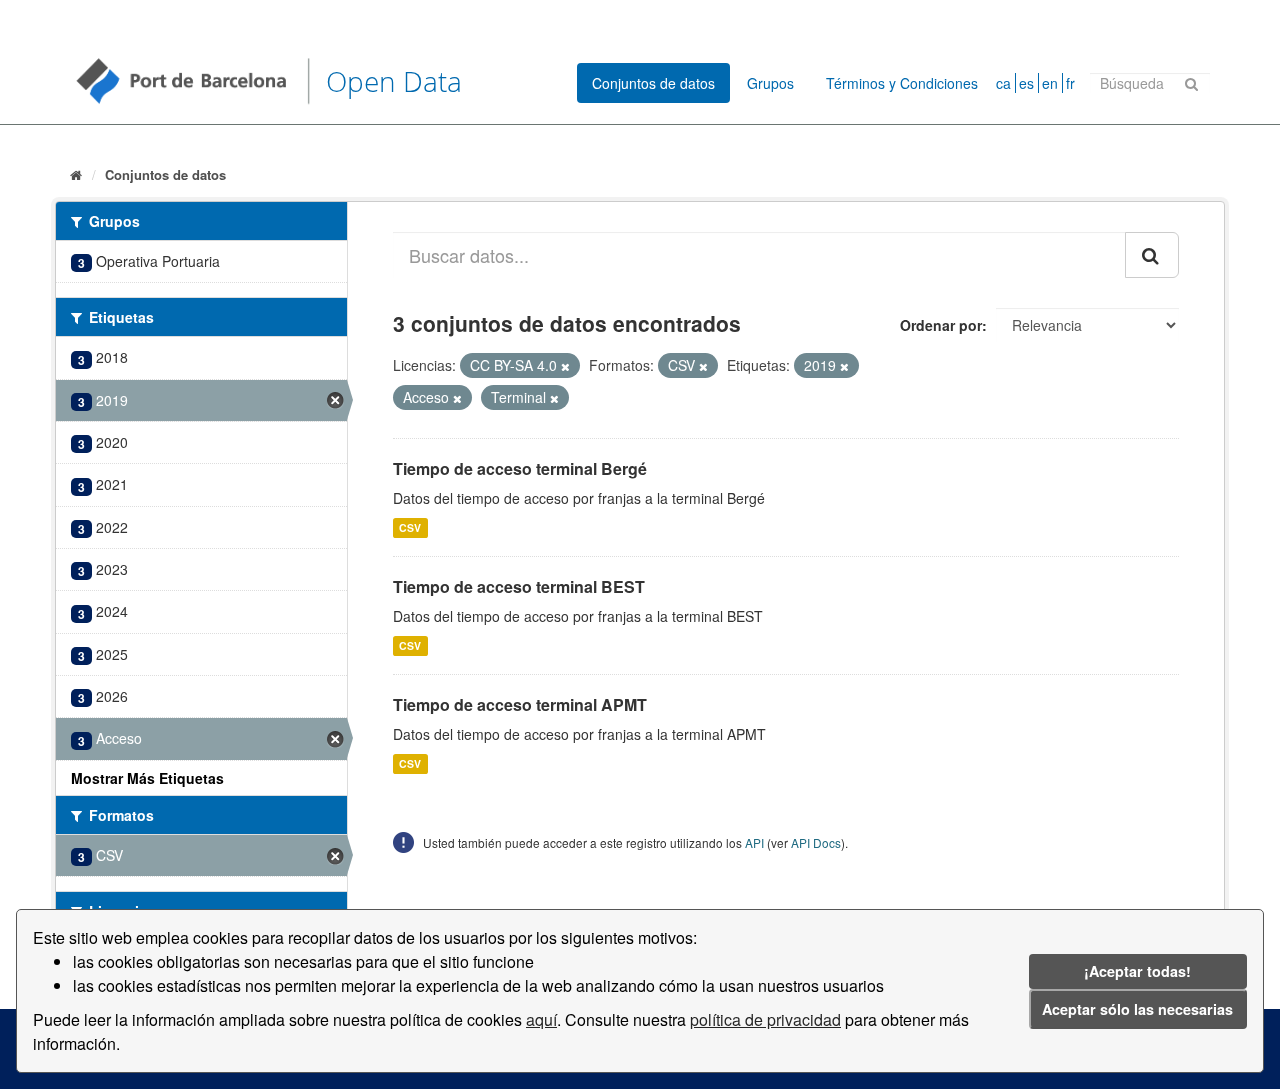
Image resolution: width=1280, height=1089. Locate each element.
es (1026, 83)
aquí (541, 1019)
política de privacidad (765, 1019)
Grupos (770, 83)
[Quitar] (565, 366)
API (754, 842)
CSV (410, 527)
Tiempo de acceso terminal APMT (520, 704)
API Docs (816, 842)
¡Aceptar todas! (1137, 971)
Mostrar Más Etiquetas (147, 778)
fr (1070, 83)
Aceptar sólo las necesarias (1137, 1009)
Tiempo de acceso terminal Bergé (520, 468)
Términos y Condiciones (902, 83)
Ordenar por (941, 325)
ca (1003, 83)
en (1050, 83)
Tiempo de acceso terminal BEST (519, 586)
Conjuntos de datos (653, 83)
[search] (1152, 255)
